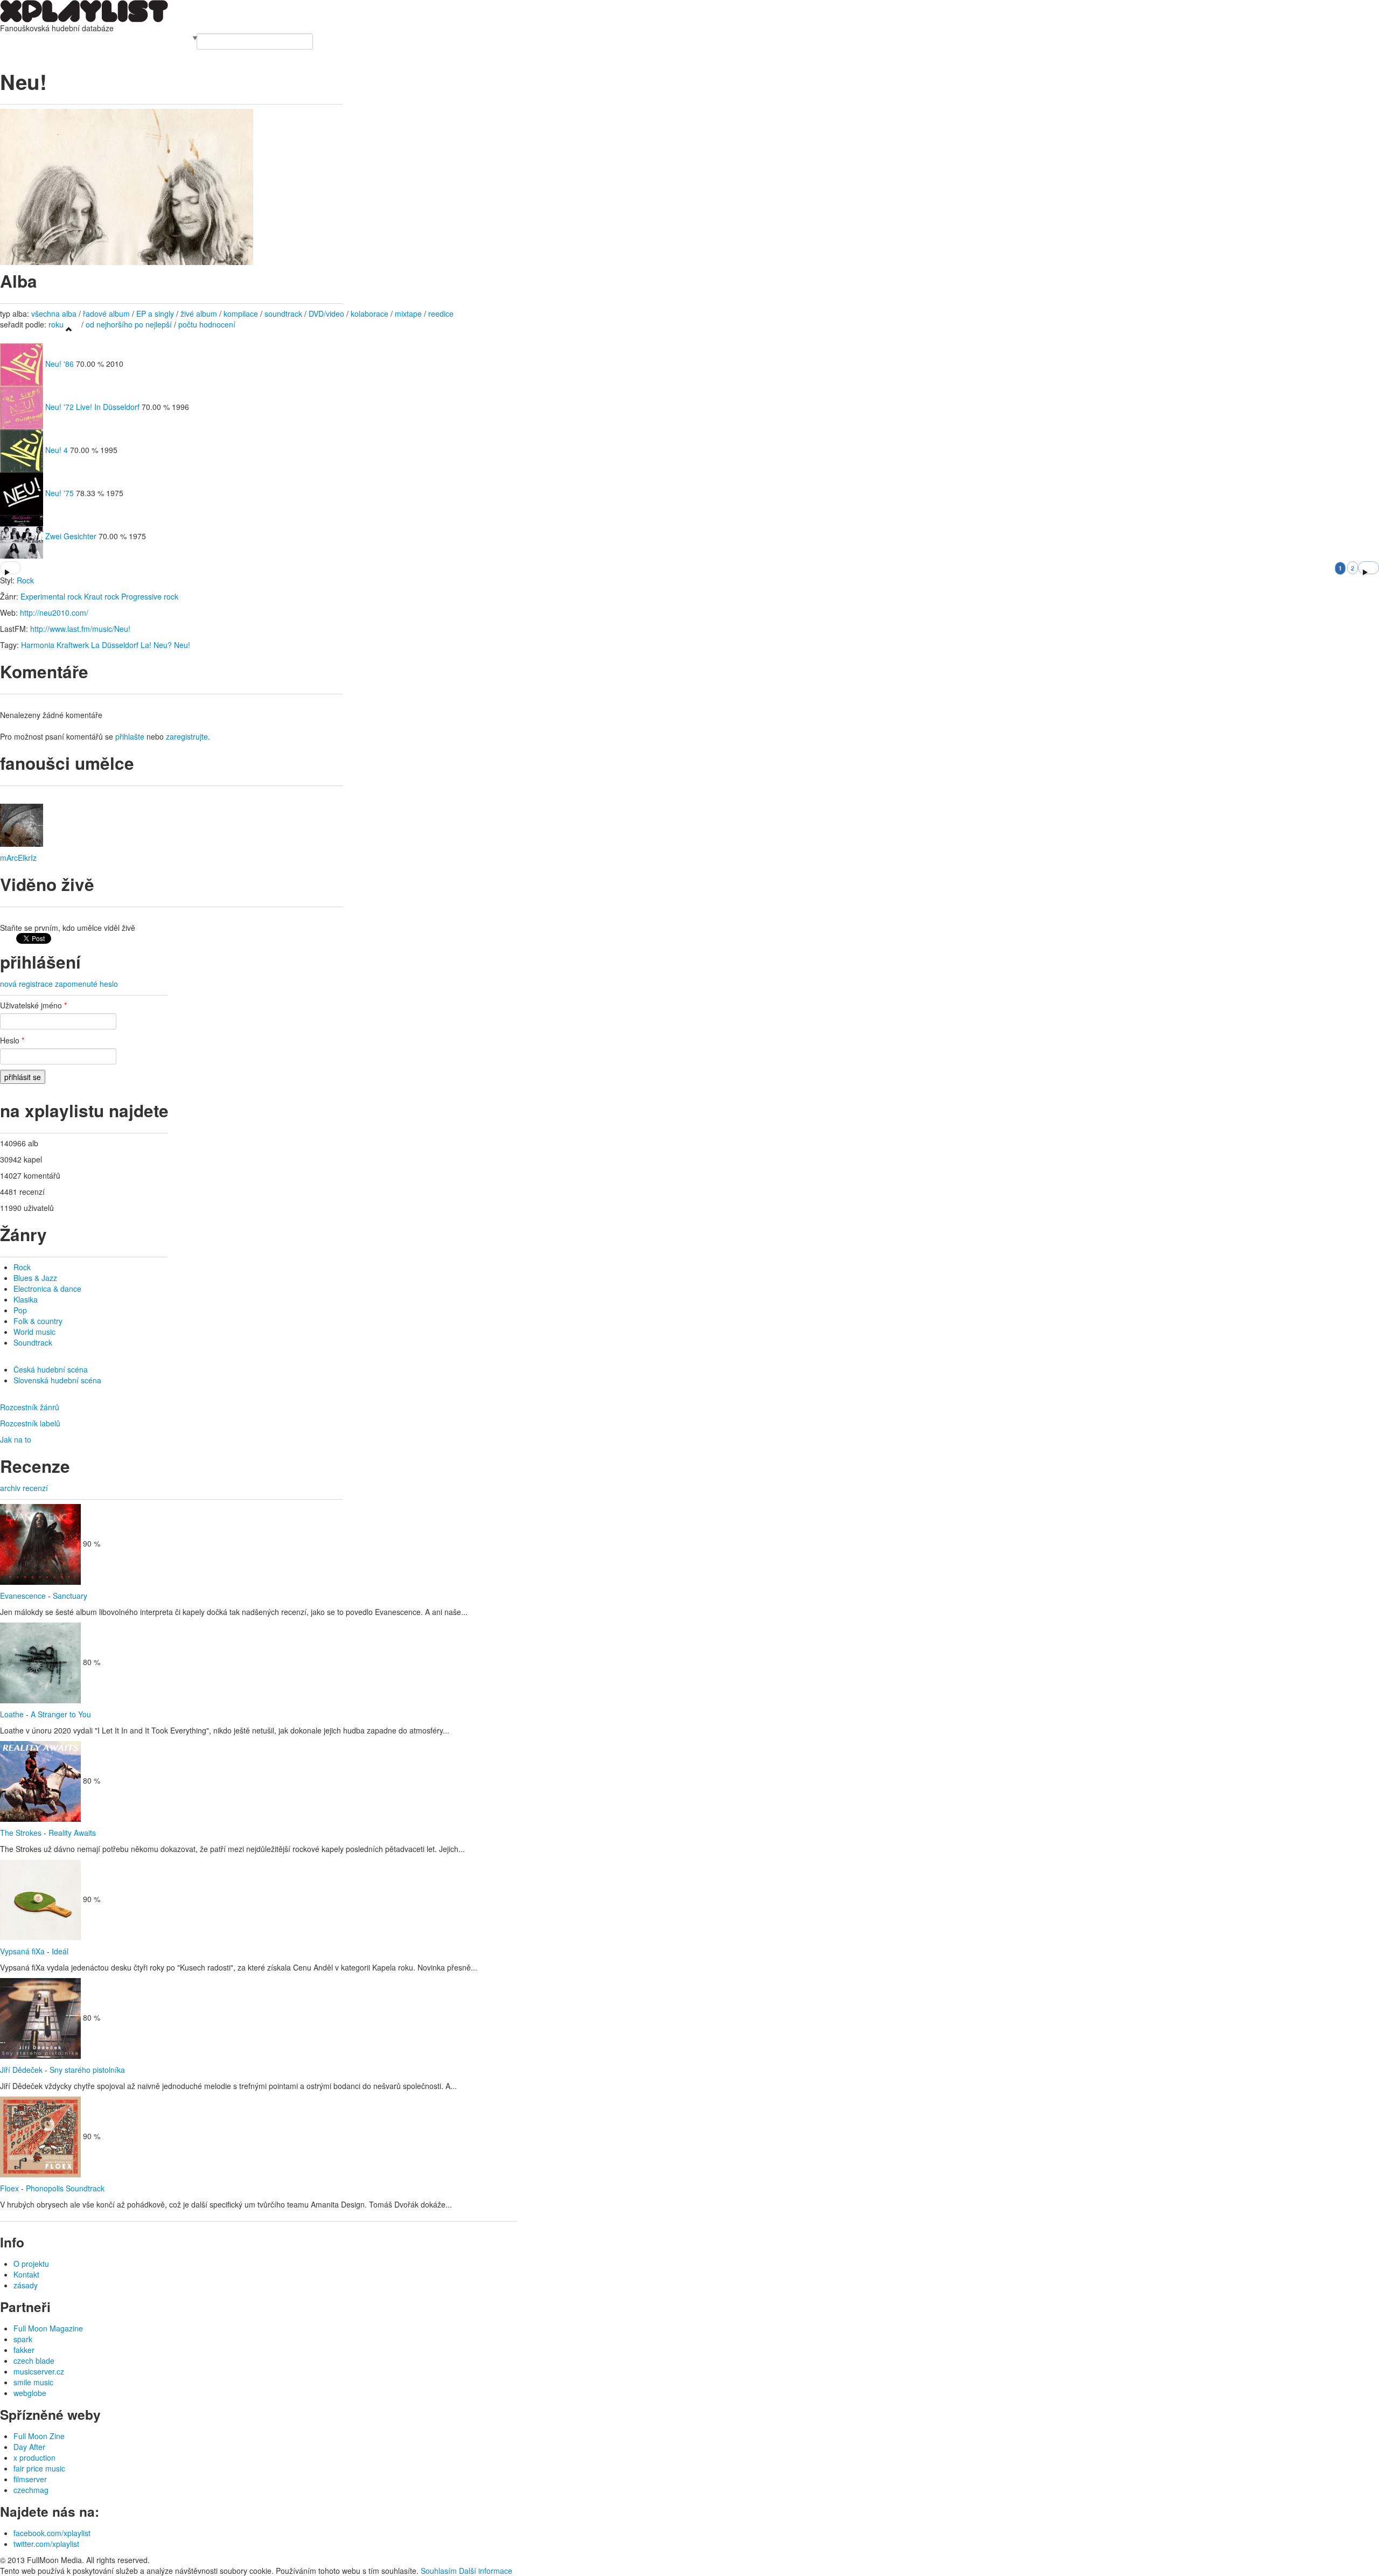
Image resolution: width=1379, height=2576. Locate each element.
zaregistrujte (187, 736)
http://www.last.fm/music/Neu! (80, 629)
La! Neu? (156, 645)
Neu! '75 (60, 493)
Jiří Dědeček (21, 2070)
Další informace (486, 2571)
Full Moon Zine (39, 2436)
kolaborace (370, 314)
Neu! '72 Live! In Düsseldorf (93, 407)
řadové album (106, 314)
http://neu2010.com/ (54, 612)
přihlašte (130, 736)
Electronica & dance (47, 1289)
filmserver (30, 2479)
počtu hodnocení (207, 324)
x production (34, 2457)
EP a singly (155, 314)
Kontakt (26, 2274)
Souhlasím (439, 2571)
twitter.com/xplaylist (46, 2544)
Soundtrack (33, 1342)
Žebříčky (83, 39)
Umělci (12, 39)
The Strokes (21, 1833)
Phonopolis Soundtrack (65, 2188)
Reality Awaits (72, 1833)
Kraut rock (102, 596)
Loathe (12, 1714)
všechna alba (54, 314)
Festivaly (53, 39)
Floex (9, 2188)
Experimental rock (51, 596)
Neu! (182, 645)
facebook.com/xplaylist (52, 2533)
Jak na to (16, 1439)
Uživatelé (114, 39)
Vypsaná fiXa (22, 1951)
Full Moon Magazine (48, 2328)
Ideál (60, 1951)
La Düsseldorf (115, 645)
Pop (20, 1310)
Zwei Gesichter (71, 536)
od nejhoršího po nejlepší (129, 324)
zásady (26, 2285)
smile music (33, 2382)
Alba (31, 39)
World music (34, 1332)
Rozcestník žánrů (30, 1407)
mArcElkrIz (18, 858)
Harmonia (38, 645)
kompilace (242, 314)
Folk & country (38, 1321)
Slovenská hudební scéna (57, 1380)
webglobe (30, 2393)
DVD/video (326, 314)
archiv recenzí (24, 1488)
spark (23, 2339)
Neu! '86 (60, 364)
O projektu (31, 2264)
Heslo (12, 1040)
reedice (441, 314)
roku (56, 324)
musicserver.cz (39, 2371)
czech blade (34, 2361)
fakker (24, 2350)
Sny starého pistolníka (87, 2070)
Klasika (26, 1299)
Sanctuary (70, 1596)
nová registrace (26, 984)
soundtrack (283, 314)
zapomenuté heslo (86, 984)
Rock (25, 580)
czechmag (31, 2490)
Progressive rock (150, 596)
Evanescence (23, 1596)
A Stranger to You (61, 1714)
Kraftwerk (73, 645)
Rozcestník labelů (30, 1423)
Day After (29, 2447)
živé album (199, 314)
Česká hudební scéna (51, 1369)
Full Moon (174, 39)
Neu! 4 (57, 450)
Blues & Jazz (35, 1278)
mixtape (408, 314)
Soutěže (143, 39)
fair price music (39, 2468)
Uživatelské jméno (33, 1005)
